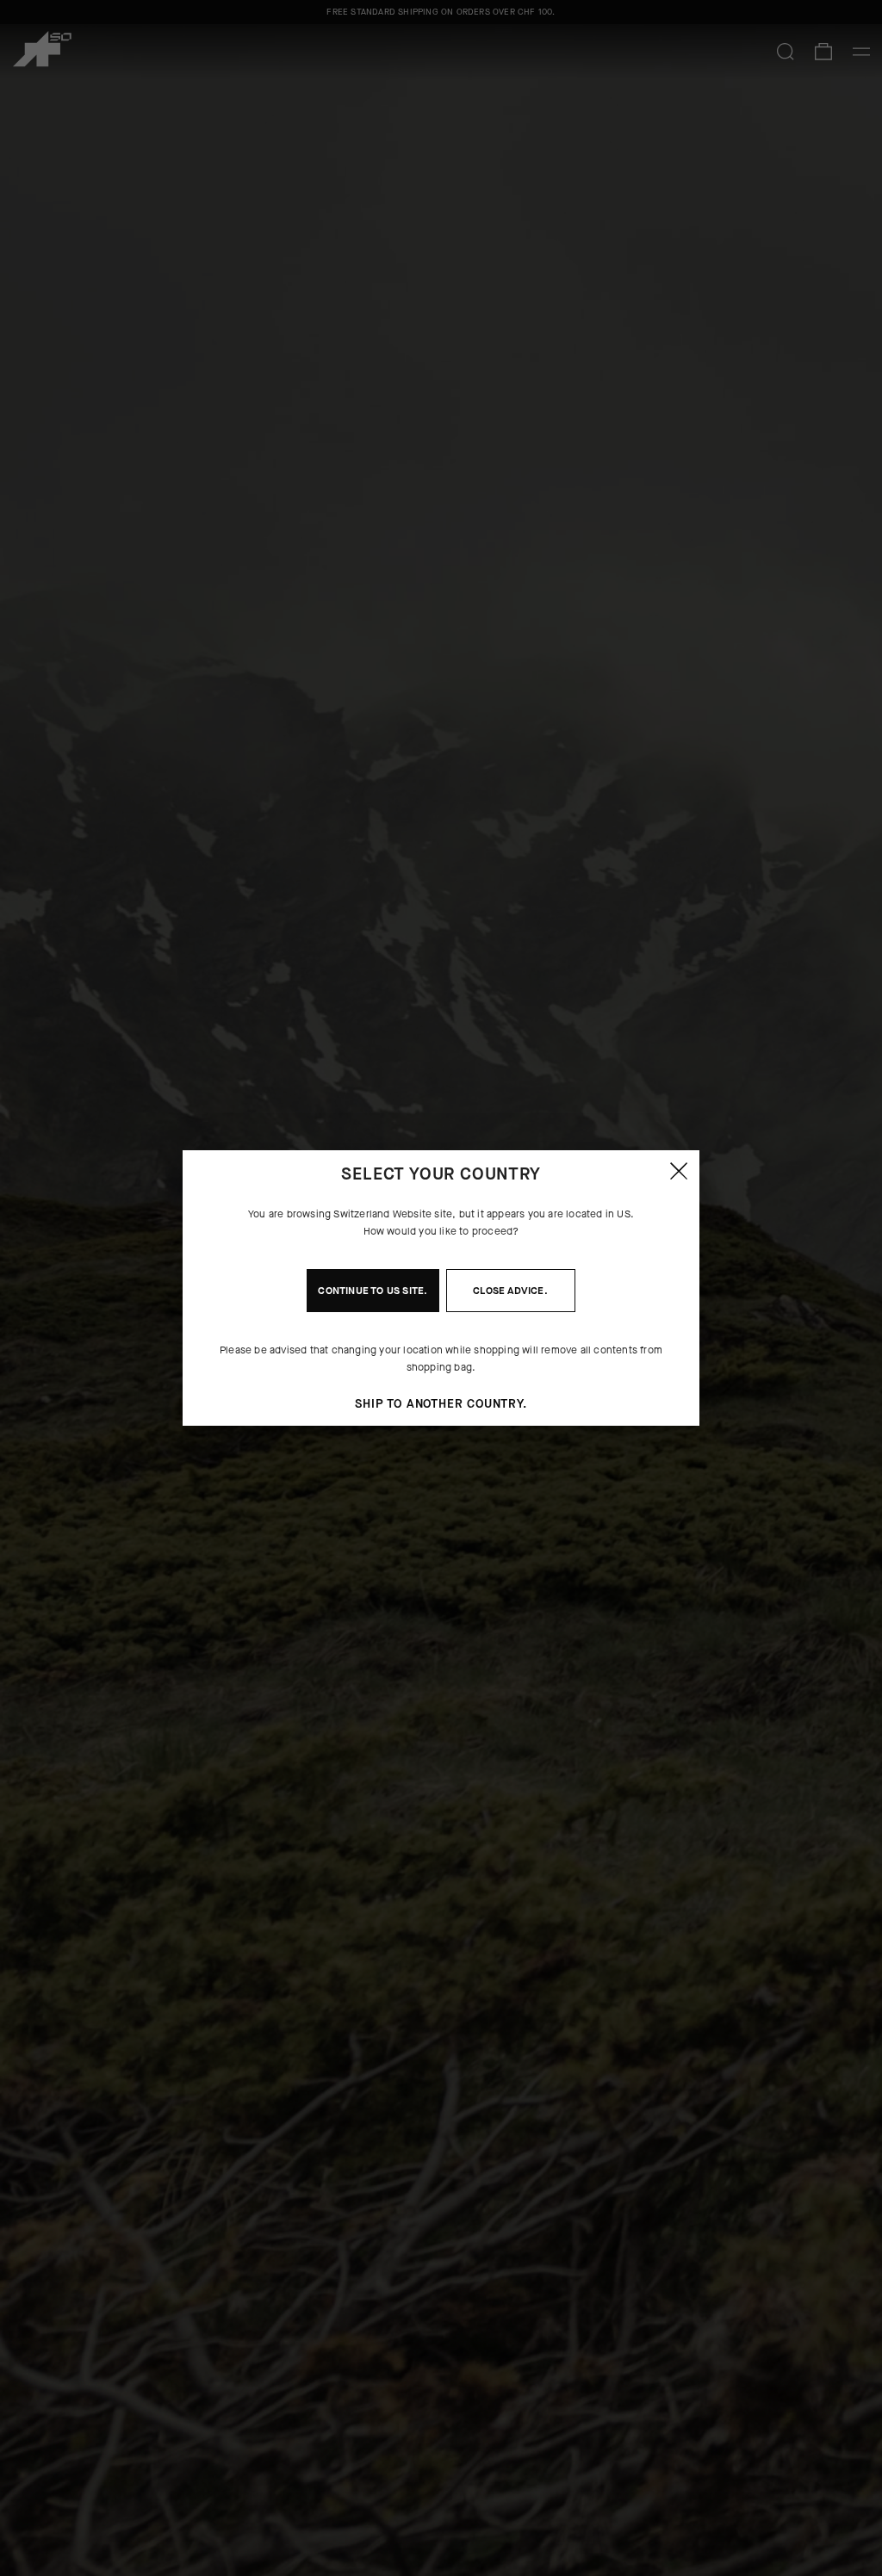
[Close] (679, 1171)
